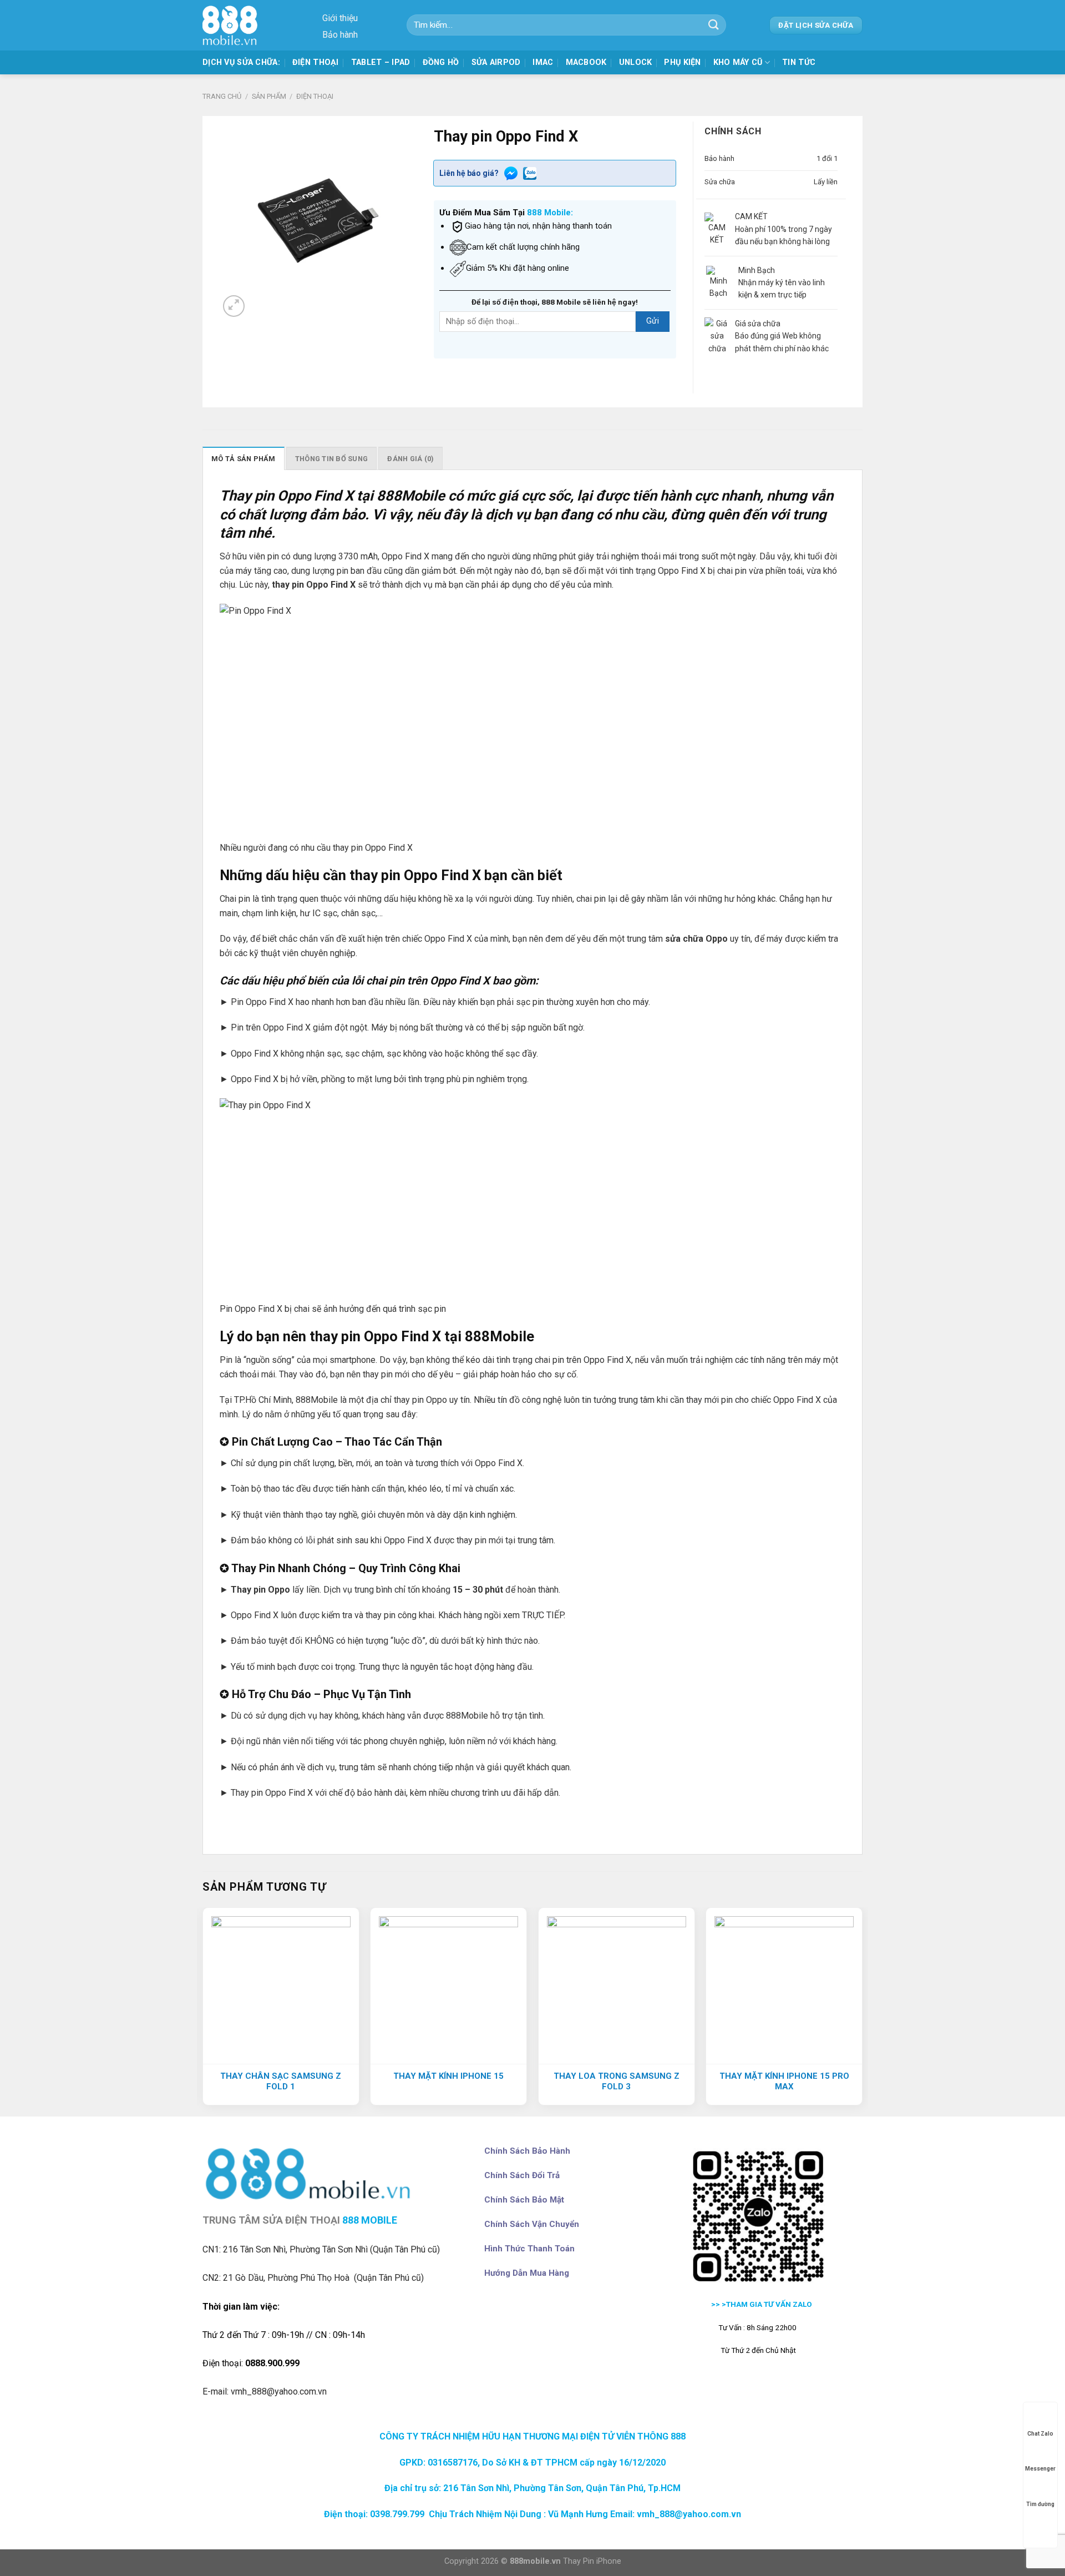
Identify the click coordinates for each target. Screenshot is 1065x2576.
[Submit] (714, 25)
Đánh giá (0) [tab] (410, 459)
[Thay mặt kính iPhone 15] (448, 1986)
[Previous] (203, 2011)
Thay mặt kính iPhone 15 (448, 2076)
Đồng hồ (441, 62)
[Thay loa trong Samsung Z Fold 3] (617, 1986)
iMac (543, 62)
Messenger (1040, 2469)
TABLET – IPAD (381, 62)
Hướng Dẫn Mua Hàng (527, 2273)
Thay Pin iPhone (592, 2561)
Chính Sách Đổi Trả (522, 2175)
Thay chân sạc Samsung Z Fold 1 (281, 2082)
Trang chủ (222, 96)
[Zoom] (234, 306)
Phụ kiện (682, 62)
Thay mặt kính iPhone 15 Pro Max (784, 2082)
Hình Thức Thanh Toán (529, 2249)
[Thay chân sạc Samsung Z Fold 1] (281, 1986)
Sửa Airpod (496, 62)
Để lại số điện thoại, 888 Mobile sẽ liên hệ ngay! (555, 302)
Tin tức (799, 62)
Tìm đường (1040, 2504)
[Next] (862, 2011)
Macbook (586, 62)
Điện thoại (316, 62)
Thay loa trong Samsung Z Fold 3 (617, 2082)
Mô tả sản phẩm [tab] (244, 459)
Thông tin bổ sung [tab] (331, 459)
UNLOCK (636, 62)
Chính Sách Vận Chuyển (532, 2224)
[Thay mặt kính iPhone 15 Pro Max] (784, 1986)
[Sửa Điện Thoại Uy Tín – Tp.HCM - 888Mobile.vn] (233, 25)
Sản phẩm (269, 96)
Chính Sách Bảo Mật (524, 2200)
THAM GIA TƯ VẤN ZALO (770, 2304)
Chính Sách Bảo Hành (527, 2151)
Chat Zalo (1040, 2434)
